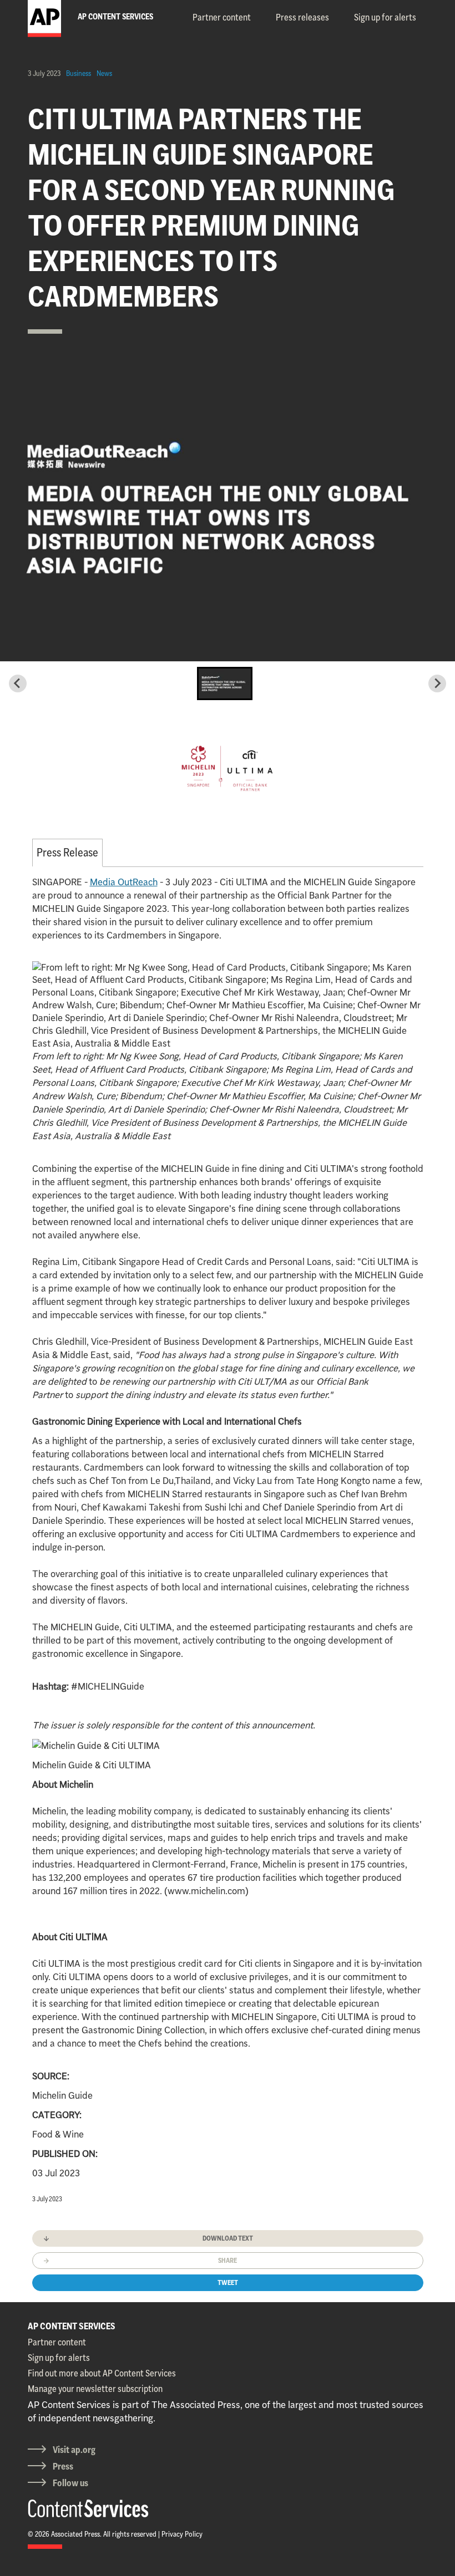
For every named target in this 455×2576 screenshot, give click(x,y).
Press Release (67, 852)
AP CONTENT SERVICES (72, 2326)
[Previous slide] (18, 683)
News (104, 73)
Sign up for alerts (385, 17)
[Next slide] (437, 683)
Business (79, 73)
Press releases (302, 17)
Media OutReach (124, 882)
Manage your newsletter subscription (95, 2389)
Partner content (222, 17)
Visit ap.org (74, 2450)
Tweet (228, 2282)
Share (228, 2260)
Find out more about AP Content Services (102, 2373)
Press (63, 2466)
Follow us (70, 2483)
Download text (228, 2238)
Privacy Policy (182, 2534)
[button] (225, 683)
